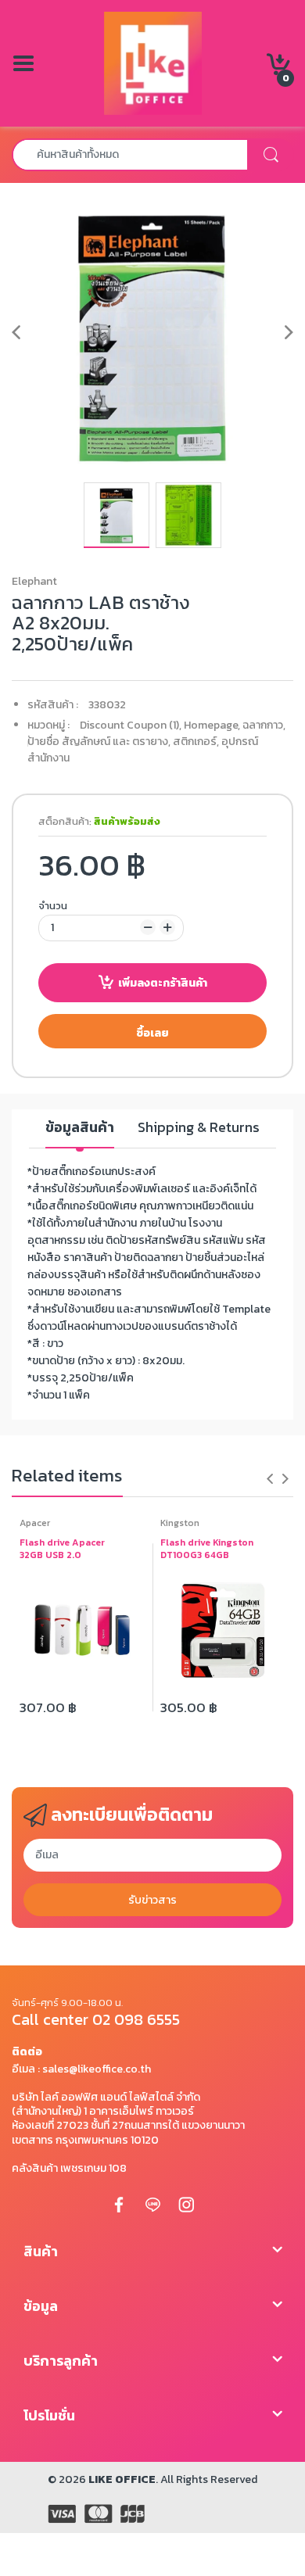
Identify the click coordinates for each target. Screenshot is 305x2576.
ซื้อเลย (152, 1033)
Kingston (180, 1523)
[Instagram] (186, 2204)
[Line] (152, 2204)
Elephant (34, 581)
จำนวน (53, 906)
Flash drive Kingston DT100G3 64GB (207, 1550)
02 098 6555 (136, 2019)
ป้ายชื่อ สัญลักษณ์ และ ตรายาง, (99, 742)
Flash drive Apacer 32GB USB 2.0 (62, 1550)
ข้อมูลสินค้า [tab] (80, 1128)
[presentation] (270, 1478)
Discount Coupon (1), (131, 725)
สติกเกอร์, (196, 742)
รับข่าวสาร (152, 1900)
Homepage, (212, 725)
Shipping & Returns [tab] (199, 1128)
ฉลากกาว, (264, 725)
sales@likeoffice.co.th (97, 2069)
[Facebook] (119, 2204)
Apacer (35, 1523)
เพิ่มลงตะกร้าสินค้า (163, 983)
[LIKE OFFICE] (153, 62)
